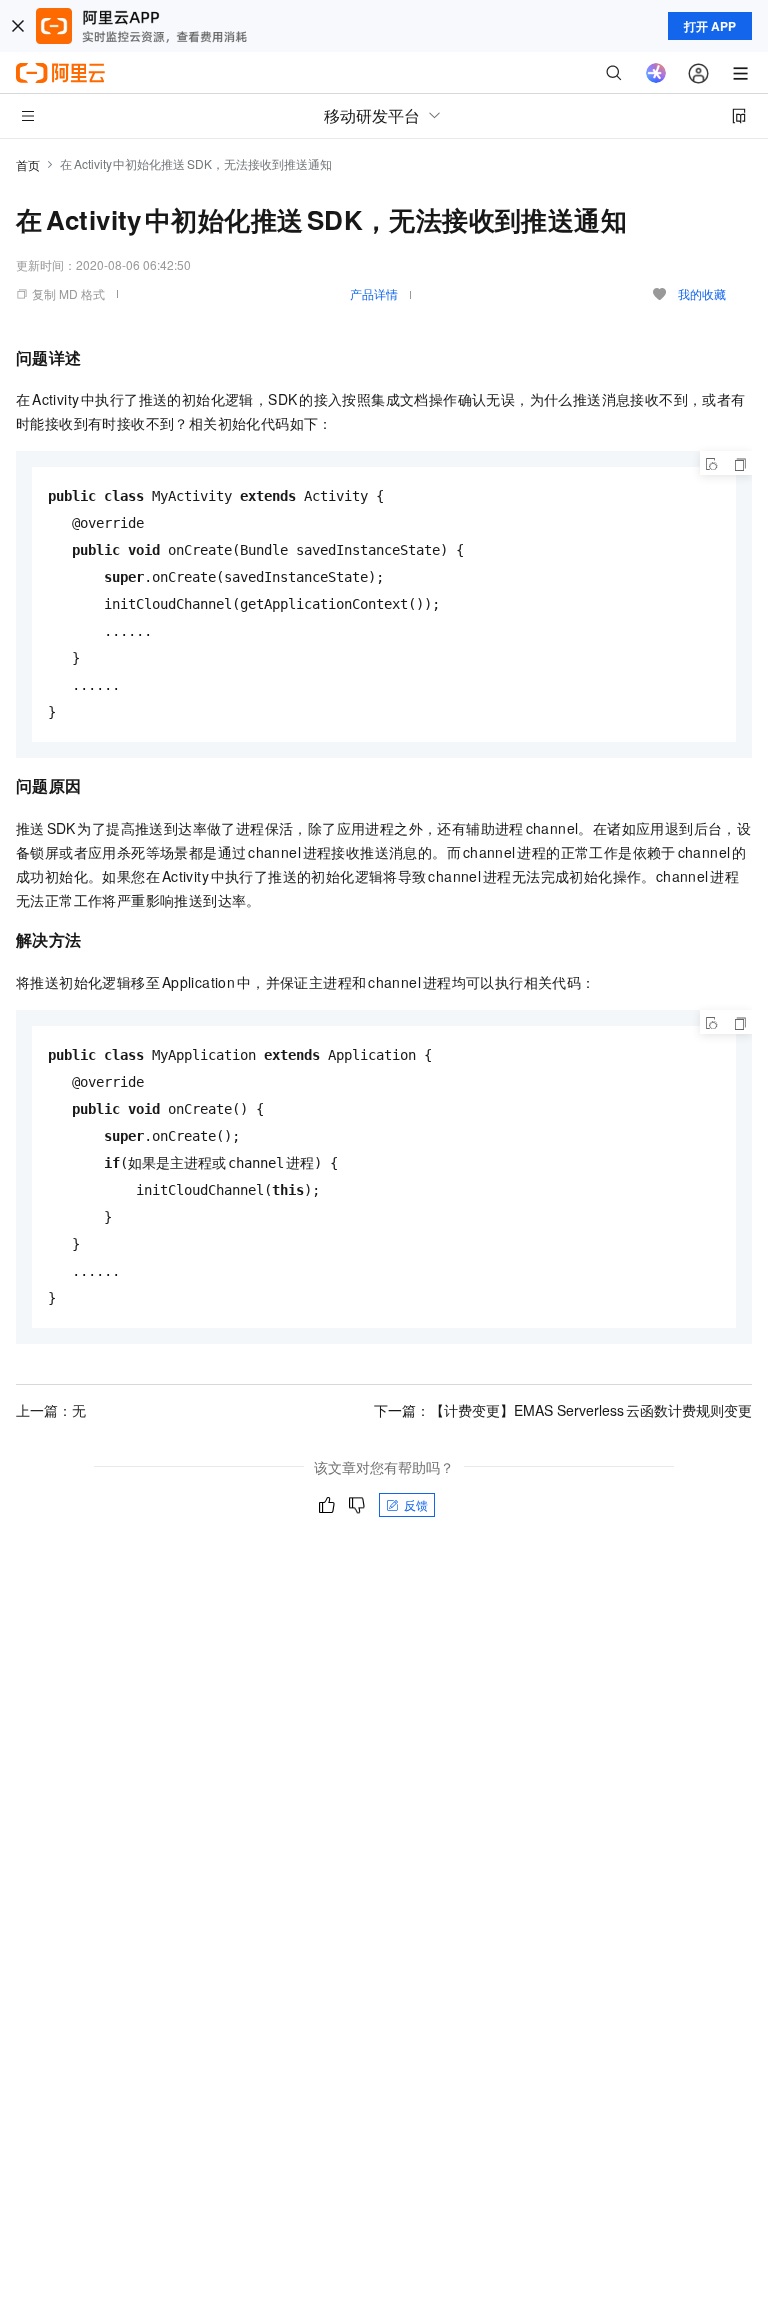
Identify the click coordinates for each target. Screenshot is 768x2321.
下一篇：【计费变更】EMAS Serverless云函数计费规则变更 (563, 1410)
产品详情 (374, 293)
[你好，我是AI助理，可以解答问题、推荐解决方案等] (656, 73)
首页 (28, 164)
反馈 (416, 1504)
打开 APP (710, 26)
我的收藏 (702, 293)
